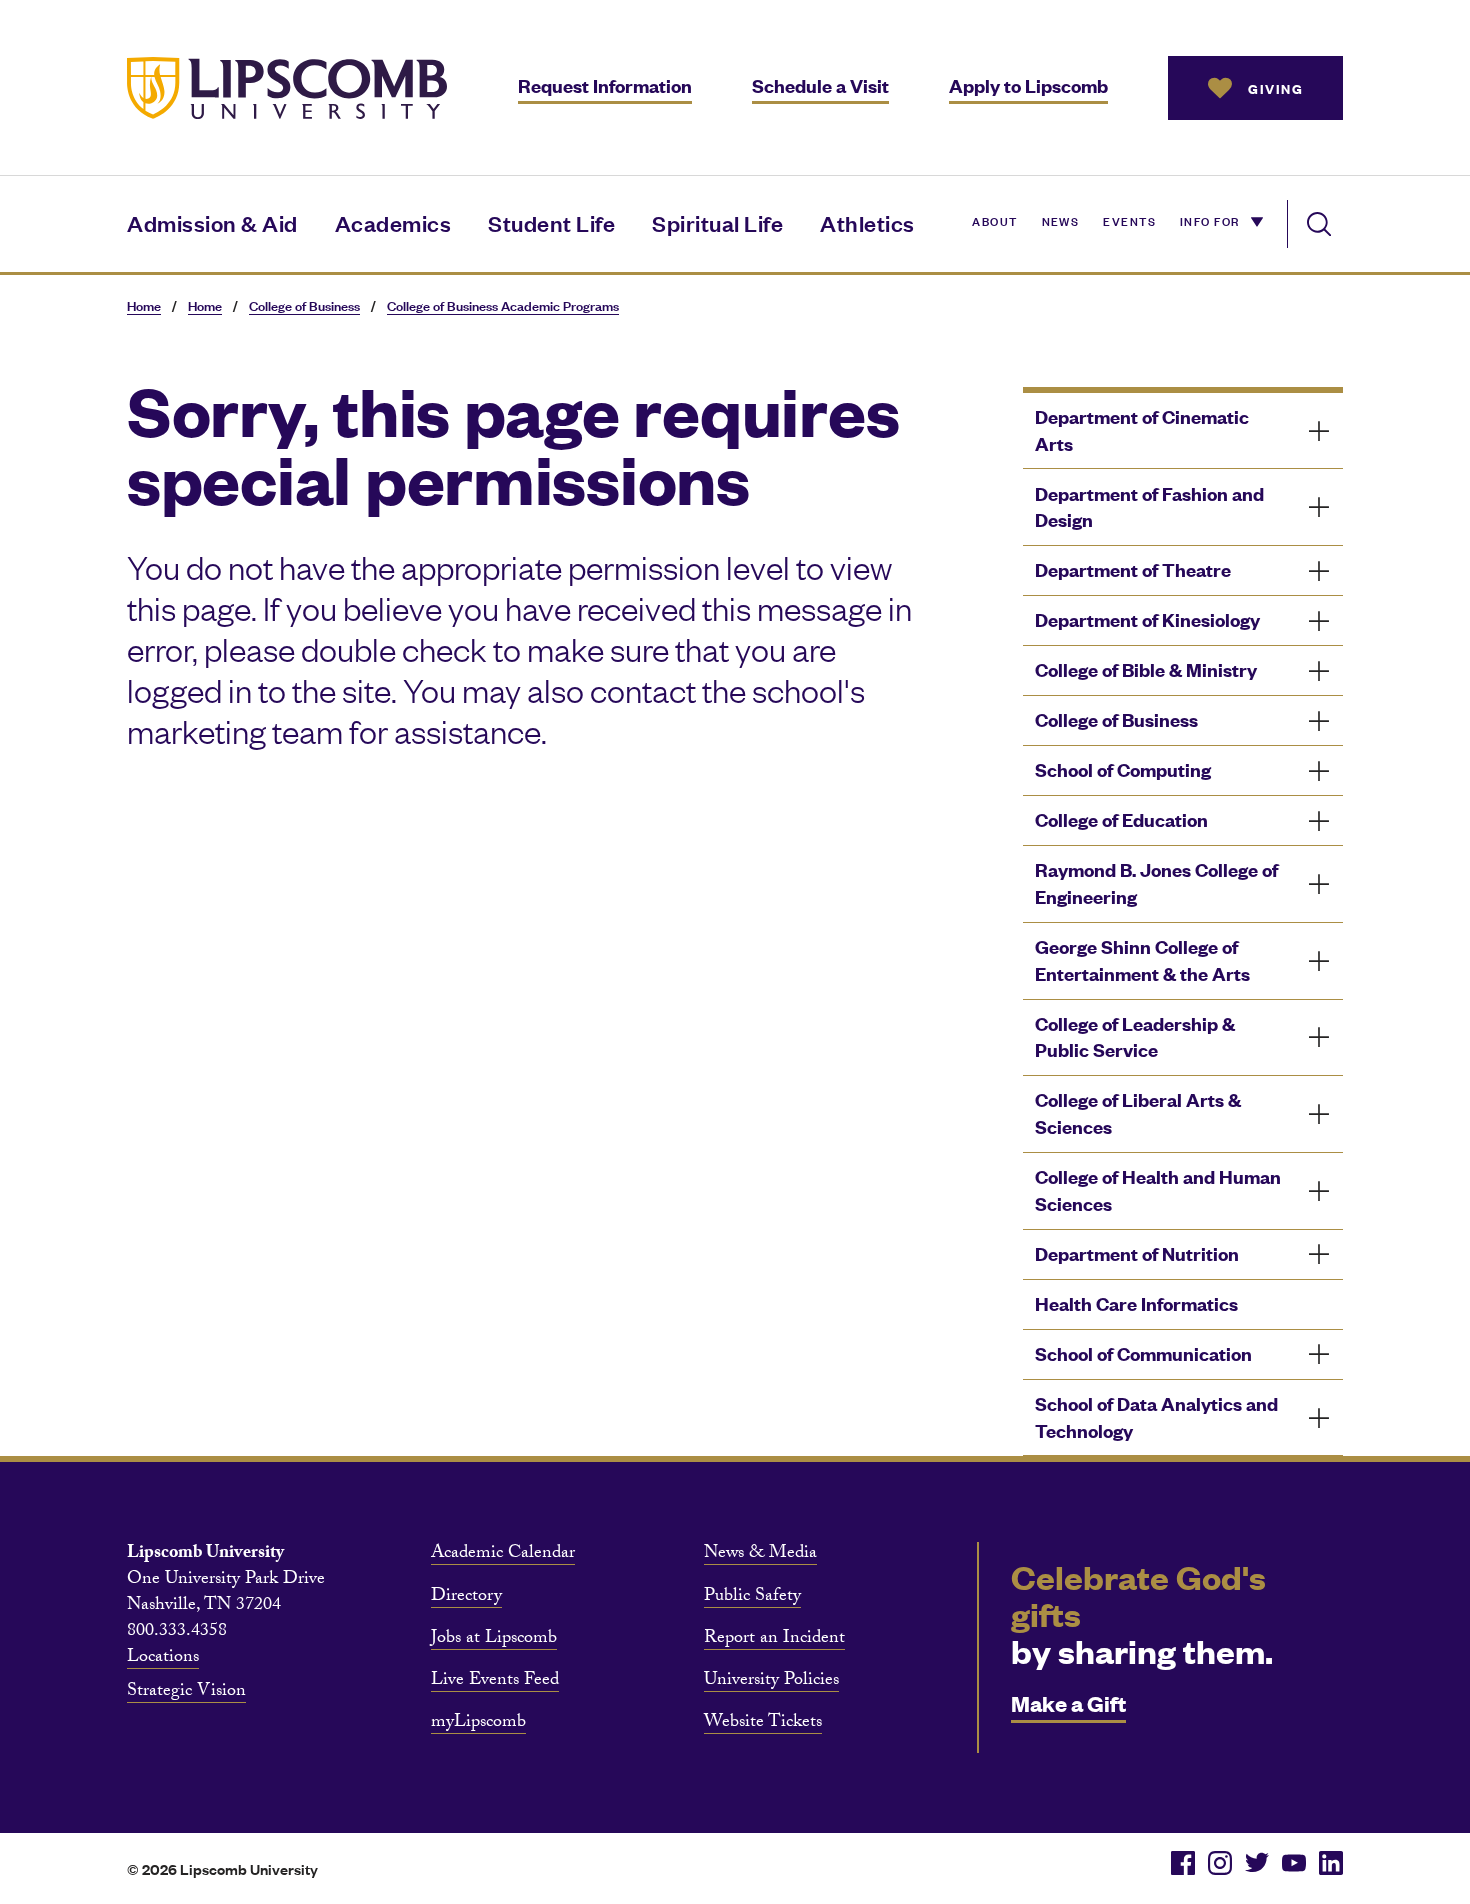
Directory (466, 1598)
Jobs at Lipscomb (494, 1640)
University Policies (771, 1682)
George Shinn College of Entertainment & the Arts (1142, 960)
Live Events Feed (495, 1682)
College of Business (304, 305)
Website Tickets (763, 1724)
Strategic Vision (186, 1693)
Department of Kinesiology (1147, 619)
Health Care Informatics (1136, 1303)
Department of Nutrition (1137, 1253)
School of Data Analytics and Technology (1156, 1417)
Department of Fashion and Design (1149, 507)
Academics (393, 222)
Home (144, 305)
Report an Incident (774, 1640)
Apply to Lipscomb (1028, 85)
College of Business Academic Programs (503, 305)
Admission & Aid (212, 222)
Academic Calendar (503, 1555)
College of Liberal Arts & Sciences (1138, 1113)
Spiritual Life (717, 222)
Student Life (551, 222)
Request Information (605, 85)
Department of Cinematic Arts (1142, 430)
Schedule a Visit (820, 85)
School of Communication (1143, 1353)
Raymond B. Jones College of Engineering (1156, 883)
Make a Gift (1068, 1702)
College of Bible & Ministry (1146, 669)
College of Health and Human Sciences (1158, 1190)
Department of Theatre (1133, 569)
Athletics (867, 222)
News (1061, 220)
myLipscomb (478, 1724)
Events (1129, 220)
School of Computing (1123, 769)
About (994, 220)
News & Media (760, 1555)
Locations (163, 1659)
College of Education (1121, 819)
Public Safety (752, 1598)
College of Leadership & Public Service (1135, 1037)
